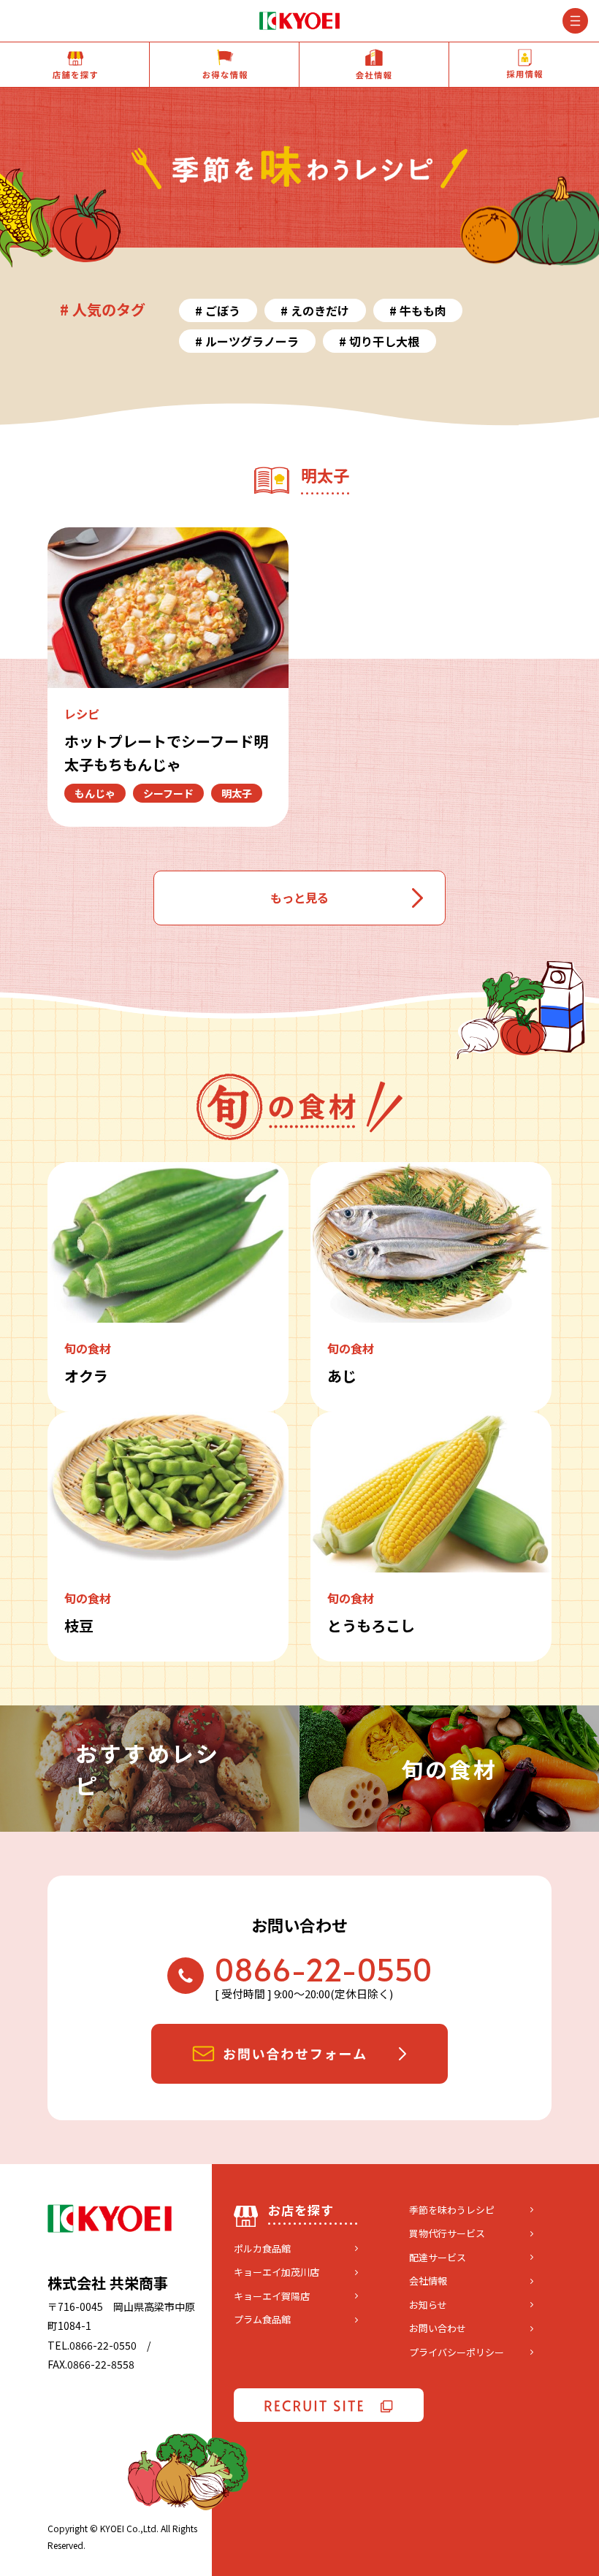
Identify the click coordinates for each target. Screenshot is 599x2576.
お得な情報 (224, 65)
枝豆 (79, 1625)
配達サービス (438, 2257)
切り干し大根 (384, 341)
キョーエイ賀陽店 (272, 2296)
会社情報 (374, 65)
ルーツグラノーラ (252, 341)
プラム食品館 (262, 2319)
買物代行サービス (447, 2233)
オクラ (86, 1376)
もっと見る (299, 898)
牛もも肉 (423, 310)
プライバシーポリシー (457, 2352)
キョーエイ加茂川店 (276, 2272)
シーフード (168, 793)
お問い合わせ (438, 2328)
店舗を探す (75, 65)
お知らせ (428, 2305)
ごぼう (223, 310)
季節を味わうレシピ (452, 2210)
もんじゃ (95, 793)
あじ (342, 1376)
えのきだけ (320, 310)
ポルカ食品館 (262, 2248)
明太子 (237, 793)
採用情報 (524, 65)
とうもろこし (371, 1625)
